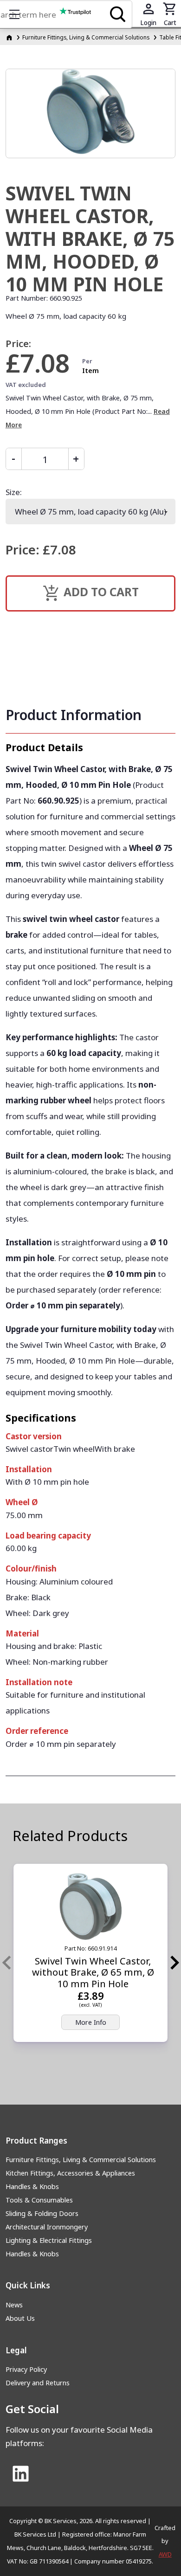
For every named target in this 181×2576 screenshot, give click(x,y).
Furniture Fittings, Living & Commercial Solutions (86, 37)
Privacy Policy (26, 2369)
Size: (14, 492)
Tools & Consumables (39, 2200)
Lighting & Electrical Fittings (49, 2240)
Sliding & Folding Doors (42, 2213)
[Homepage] (10, 37)
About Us (20, 2318)
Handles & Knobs (32, 2186)
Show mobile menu (14, 14)
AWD (165, 2554)
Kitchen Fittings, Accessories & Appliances (70, 2173)
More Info (91, 2022)
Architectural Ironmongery (47, 2227)
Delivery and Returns (38, 2383)
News (14, 2305)
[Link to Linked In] (21, 2474)
